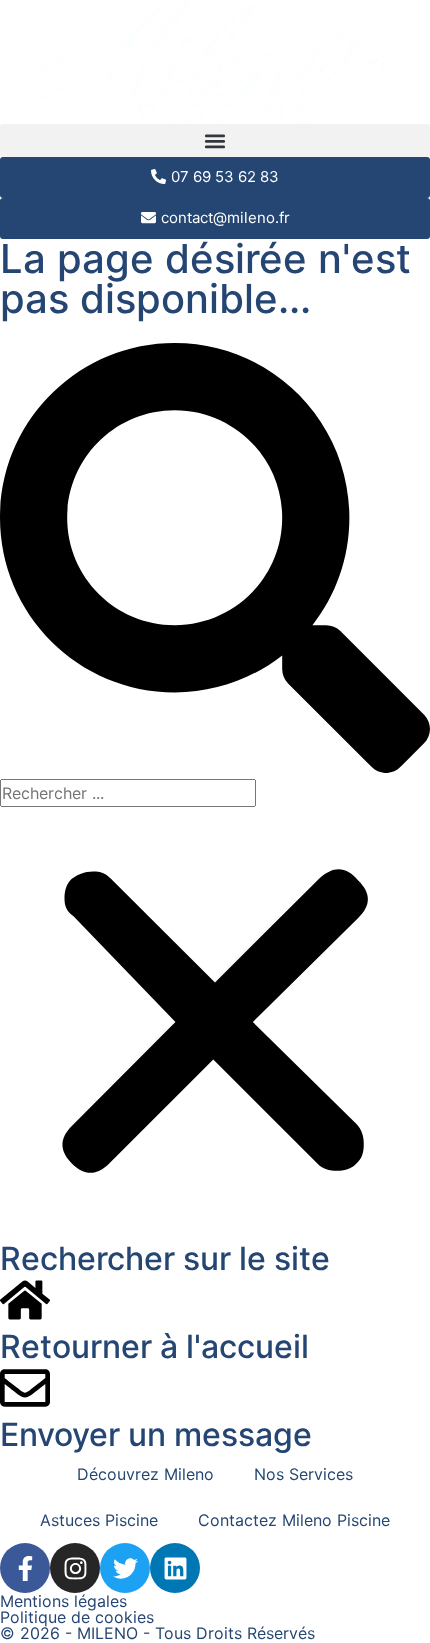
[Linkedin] (175, 1568)
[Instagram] (75, 1568)
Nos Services (303, 1474)
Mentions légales (63, 1601)
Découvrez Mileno (145, 1474)
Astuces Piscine (99, 1520)
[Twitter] (125, 1568)
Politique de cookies (77, 1617)
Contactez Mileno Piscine (294, 1520)
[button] (215, 140)
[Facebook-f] (25, 1568)
